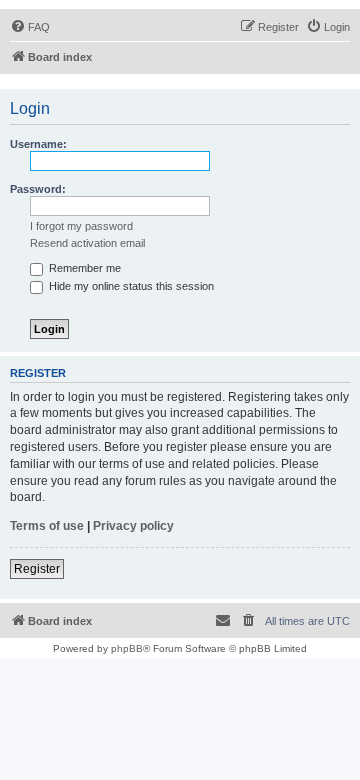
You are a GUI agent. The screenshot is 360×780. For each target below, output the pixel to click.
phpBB (127, 648)
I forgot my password (81, 226)
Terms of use (47, 526)
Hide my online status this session (130, 286)
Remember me (83, 268)
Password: (38, 189)
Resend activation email (87, 243)
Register (37, 569)
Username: (38, 144)
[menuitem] (30, 27)
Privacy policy (133, 526)
